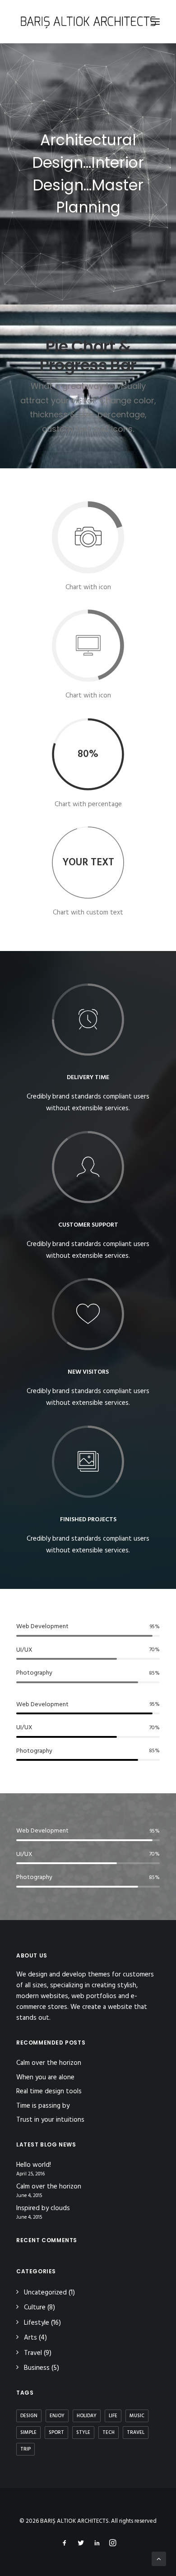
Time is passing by (43, 2106)
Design (29, 2416)
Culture (35, 2308)
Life (113, 2416)
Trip (25, 2449)
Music (137, 2416)
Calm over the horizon (49, 2063)
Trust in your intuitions (50, 2120)
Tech (109, 2433)
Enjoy (57, 2416)
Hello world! (34, 2165)
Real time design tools (49, 2091)
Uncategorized (45, 2293)
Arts (30, 2338)
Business (37, 2368)
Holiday (87, 2416)
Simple (28, 2433)
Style (83, 2433)
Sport (56, 2433)
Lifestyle (37, 2323)
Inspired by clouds (43, 2209)
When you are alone (45, 2077)
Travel (33, 2353)
